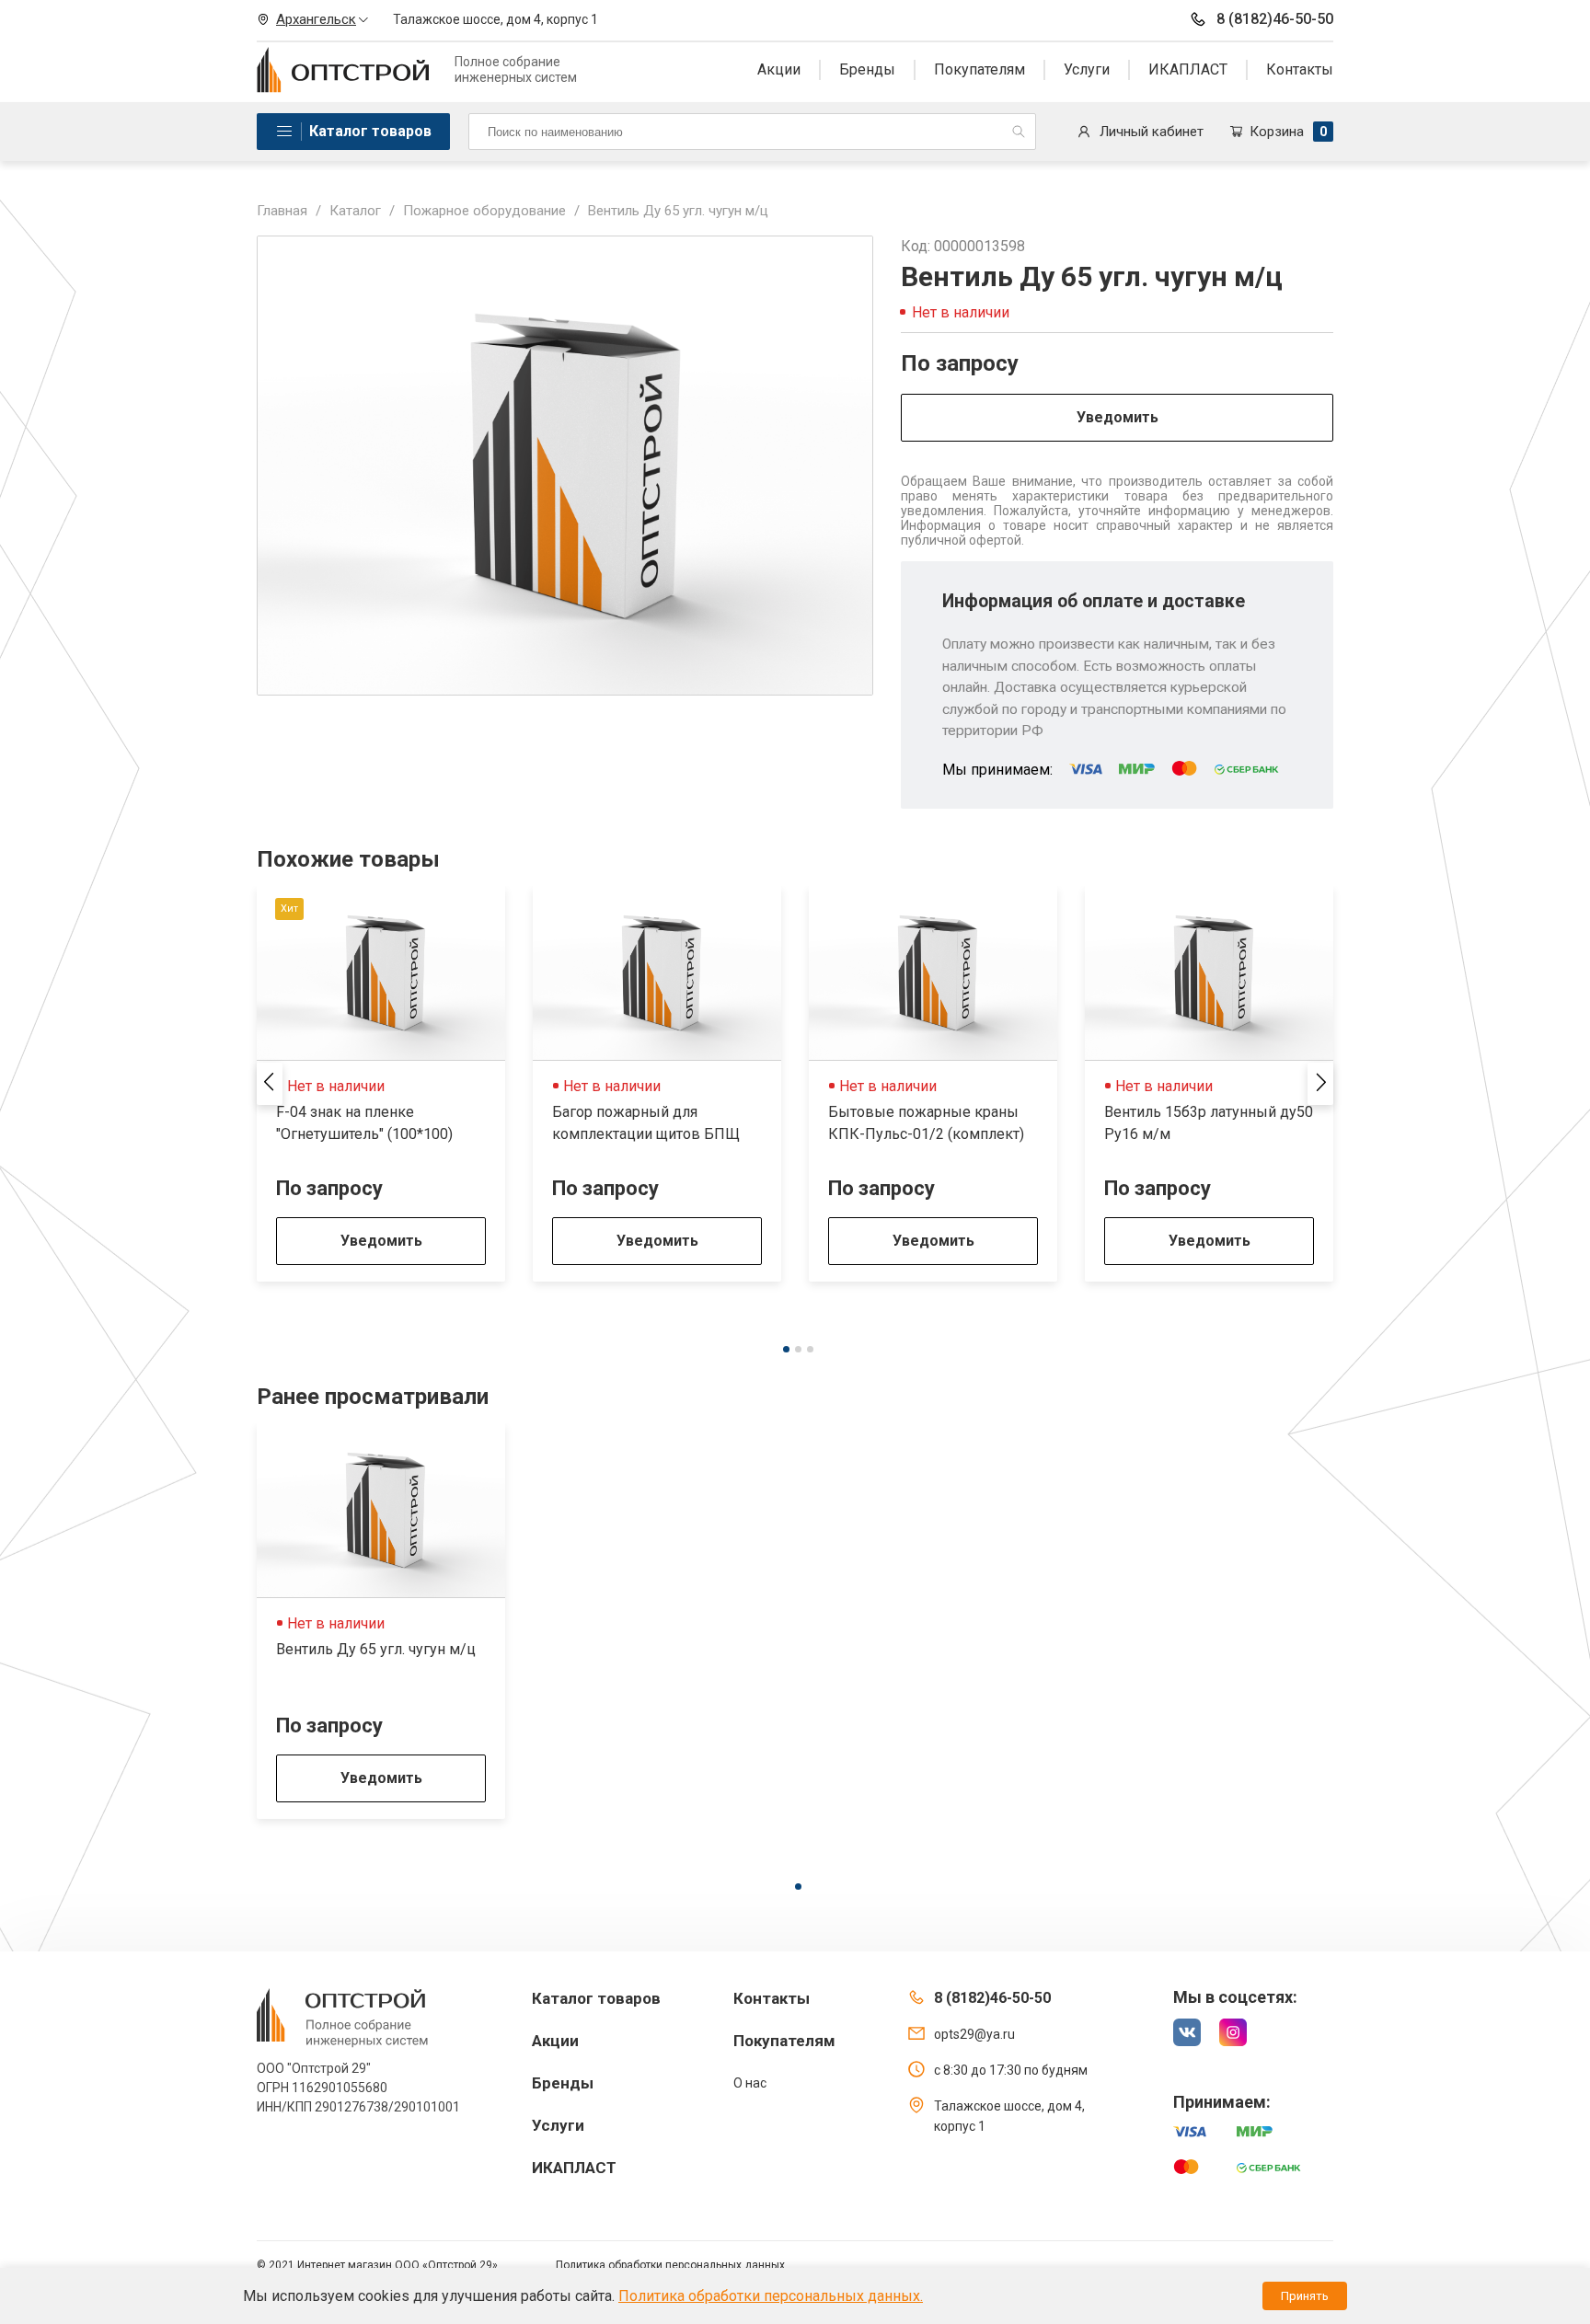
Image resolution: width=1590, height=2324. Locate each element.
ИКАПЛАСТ (1188, 69)
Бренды (867, 69)
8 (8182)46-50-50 (1275, 19)
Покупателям (979, 69)
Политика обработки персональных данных (670, 2265)
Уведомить (1118, 417)
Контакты (1300, 69)
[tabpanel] (381, 1084)
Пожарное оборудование (484, 211)
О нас (750, 2083)
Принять (1305, 2296)
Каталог (355, 211)
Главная (282, 211)
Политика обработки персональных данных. (771, 2296)
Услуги (1087, 69)
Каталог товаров (370, 131)
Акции (779, 69)
